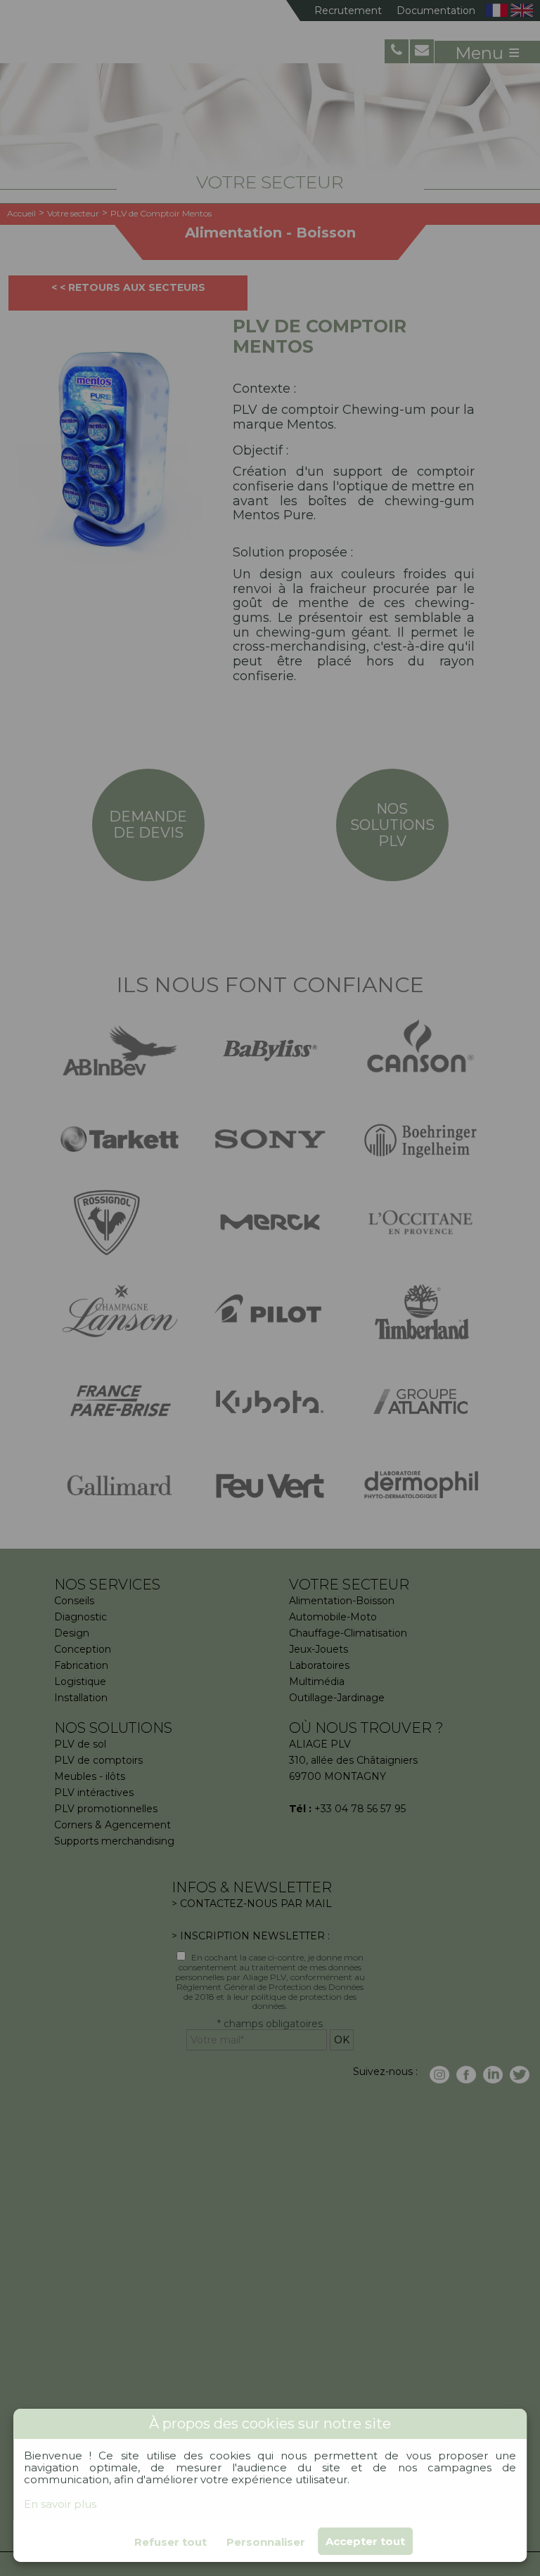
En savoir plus (60, 2504)
